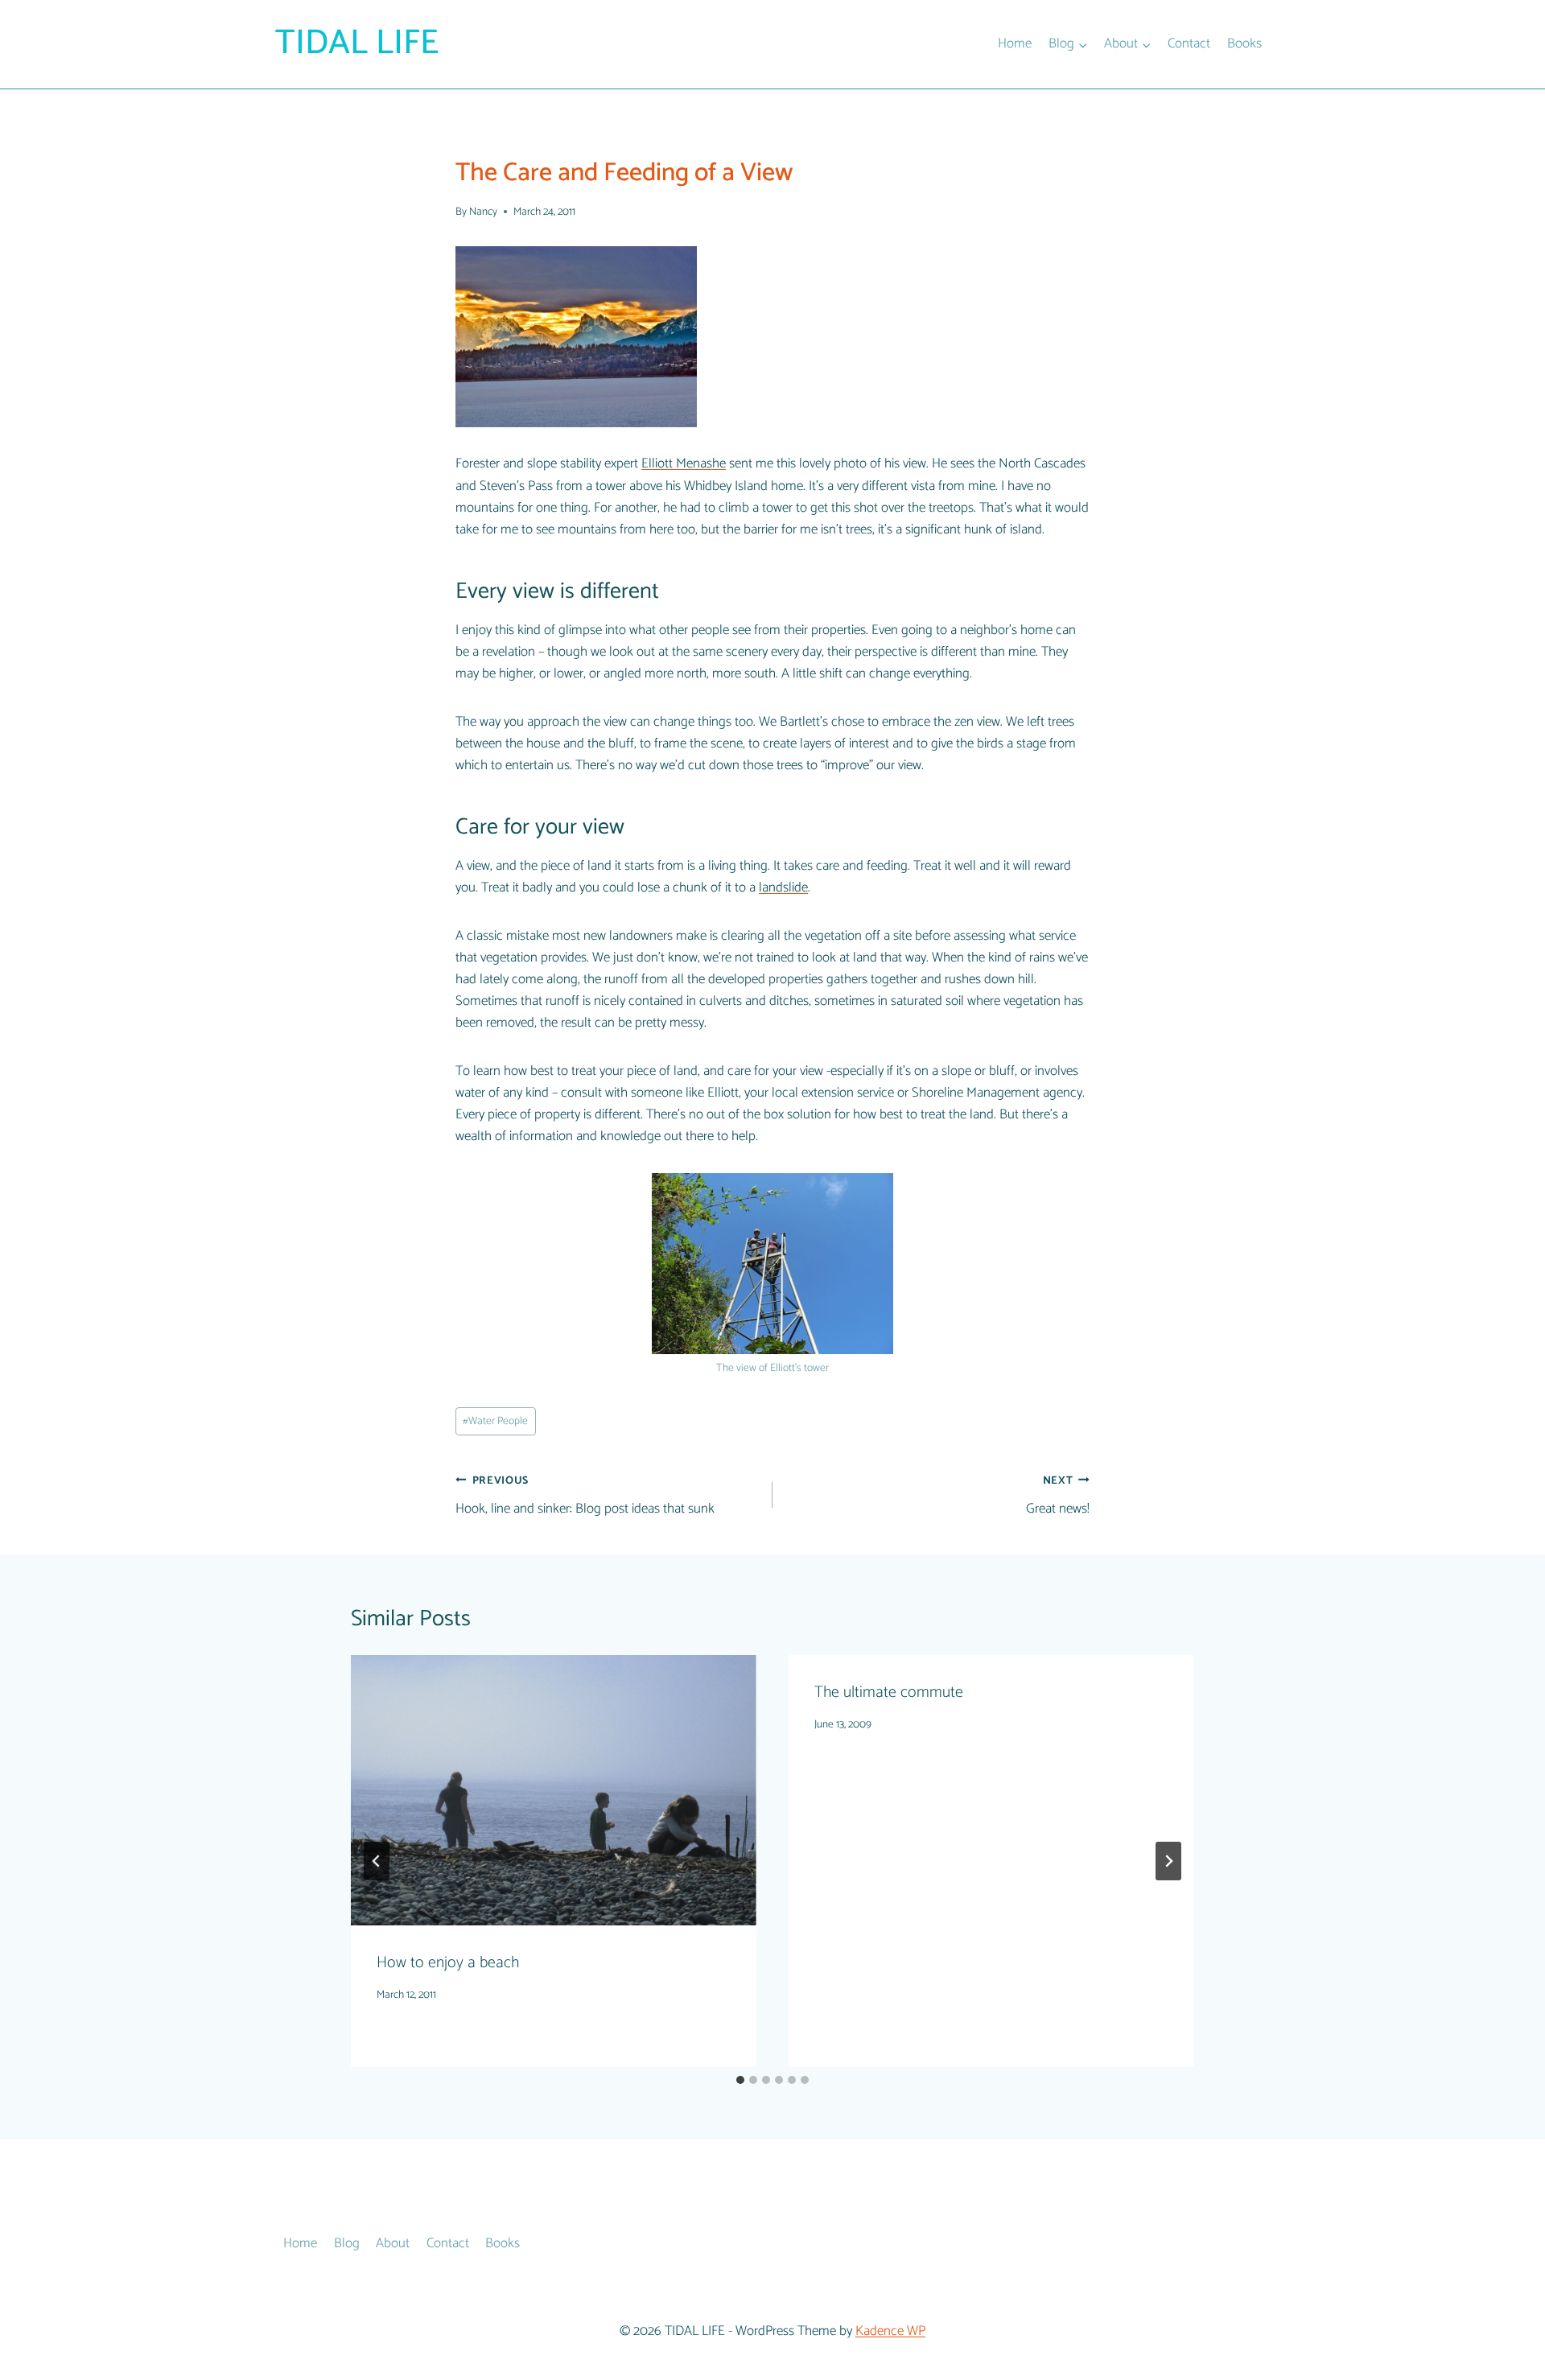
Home (1015, 43)
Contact (1189, 43)
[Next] (1168, 1861)
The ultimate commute (889, 1692)
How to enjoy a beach (448, 1963)
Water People (495, 1421)
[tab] (740, 2080)
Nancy (483, 212)
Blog (347, 2243)
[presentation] (554, 1790)
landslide (783, 887)
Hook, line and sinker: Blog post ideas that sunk (585, 1496)
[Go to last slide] (377, 1861)
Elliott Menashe (684, 463)
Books (1244, 43)
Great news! (1058, 1496)
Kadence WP (890, 2331)
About (393, 2243)
